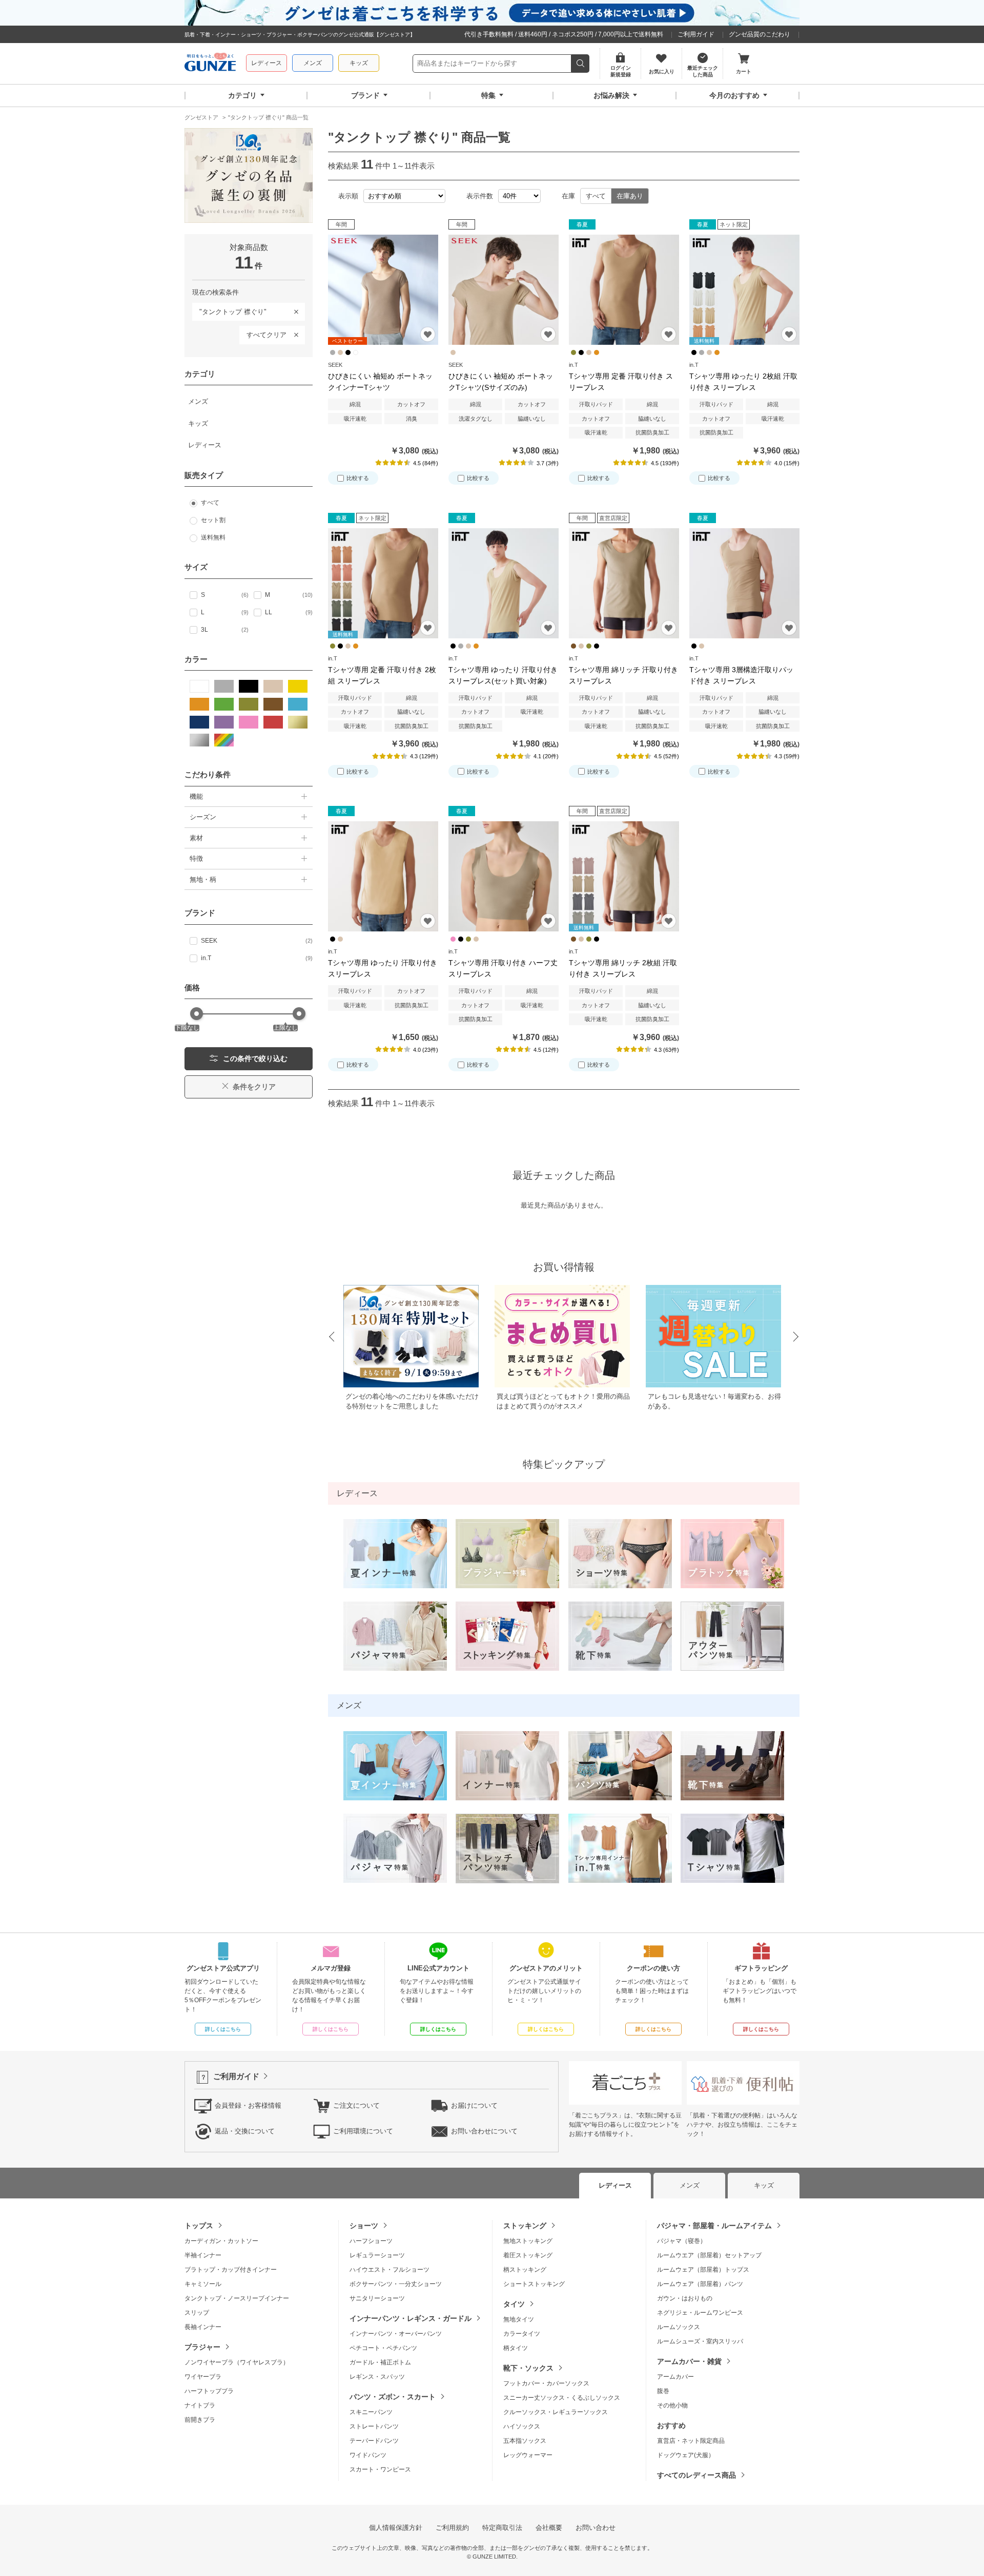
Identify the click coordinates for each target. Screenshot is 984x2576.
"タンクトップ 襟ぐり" (229, 310)
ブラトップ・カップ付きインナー (231, 2270)
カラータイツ (522, 2334)
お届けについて (474, 2105)
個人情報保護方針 (396, 2528)
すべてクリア (266, 335)
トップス (199, 2226)
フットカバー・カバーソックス (546, 2383)
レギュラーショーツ (377, 2255)
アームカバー (675, 2377)
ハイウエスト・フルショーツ (389, 2270)
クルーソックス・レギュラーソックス (556, 2412)
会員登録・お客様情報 (248, 2105)
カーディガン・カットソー (221, 2241)
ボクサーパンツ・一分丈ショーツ (396, 2284)
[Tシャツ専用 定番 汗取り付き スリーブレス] (624, 290)
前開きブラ (200, 2420)
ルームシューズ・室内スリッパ (700, 2341)
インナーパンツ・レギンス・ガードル (411, 2318)
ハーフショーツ (371, 2241)
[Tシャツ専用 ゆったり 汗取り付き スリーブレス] (383, 876)
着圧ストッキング (528, 2255)
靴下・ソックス (528, 2368)
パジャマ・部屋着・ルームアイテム (714, 2226)
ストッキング (525, 2226)
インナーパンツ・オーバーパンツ (396, 2334)
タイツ (514, 2304)
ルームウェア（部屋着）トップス (703, 2270)
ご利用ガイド (696, 34)
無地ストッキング (528, 2241)
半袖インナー (203, 2255)
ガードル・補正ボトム (380, 2362)
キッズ (359, 63)
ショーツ (364, 2226)
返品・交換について (245, 2131)
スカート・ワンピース (380, 2469)
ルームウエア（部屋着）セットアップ (709, 2255)
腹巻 (663, 2391)
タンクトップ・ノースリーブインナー (237, 2298)
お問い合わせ (596, 2528)
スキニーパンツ (371, 2412)
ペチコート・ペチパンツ (383, 2348)
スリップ (197, 2313)
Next (796, 1337)
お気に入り (428, 334)
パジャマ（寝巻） (682, 2241)
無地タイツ (519, 2319)
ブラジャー (202, 2347)
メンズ (313, 63)
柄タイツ (516, 2348)
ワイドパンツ (368, 2455)
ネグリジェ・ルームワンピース (700, 2313)
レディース (266, 63)
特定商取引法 (502, 2528)
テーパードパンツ (374, 2441)
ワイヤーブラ (203, 2377)
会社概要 (549, 2528)
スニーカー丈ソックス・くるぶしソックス (562, 2398)
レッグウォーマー (528, 2455)
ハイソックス (522, 2426)
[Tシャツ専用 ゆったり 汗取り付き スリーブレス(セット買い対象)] (504, 583)
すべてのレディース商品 (696, 2475)
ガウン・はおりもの (685, 2298)
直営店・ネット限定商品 (691, 2441)
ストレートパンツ (374, 2426)
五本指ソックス (525, 2441)
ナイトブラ (200, 2405)
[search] (580, 64)
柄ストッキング (525, 2270)
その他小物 (672, 2405)
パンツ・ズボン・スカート (393, 2397)
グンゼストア (210, 64)
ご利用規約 (452, 2528)
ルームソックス (679, 2327)
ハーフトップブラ (209, 2391)
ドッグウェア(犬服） (686, 2455)
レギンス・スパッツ (377, 2377)
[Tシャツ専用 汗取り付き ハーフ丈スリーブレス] (504, 876)
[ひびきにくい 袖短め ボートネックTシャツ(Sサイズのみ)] (504, 290)
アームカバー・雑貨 (689, 2361)
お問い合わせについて (484, 2131)
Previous (331, 1337)
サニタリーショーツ (377, 2298)
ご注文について (356, 2105)
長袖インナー (203, 2327)
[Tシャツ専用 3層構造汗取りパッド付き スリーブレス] (744, 583)
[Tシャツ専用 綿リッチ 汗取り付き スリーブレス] (624, 583)
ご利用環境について (363, 2131)
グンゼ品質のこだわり (760, 34)
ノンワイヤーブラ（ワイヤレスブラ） (237, 2362)
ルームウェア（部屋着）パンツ (700, 2284)
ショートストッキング (534, 2284)
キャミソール (203, 2284)
